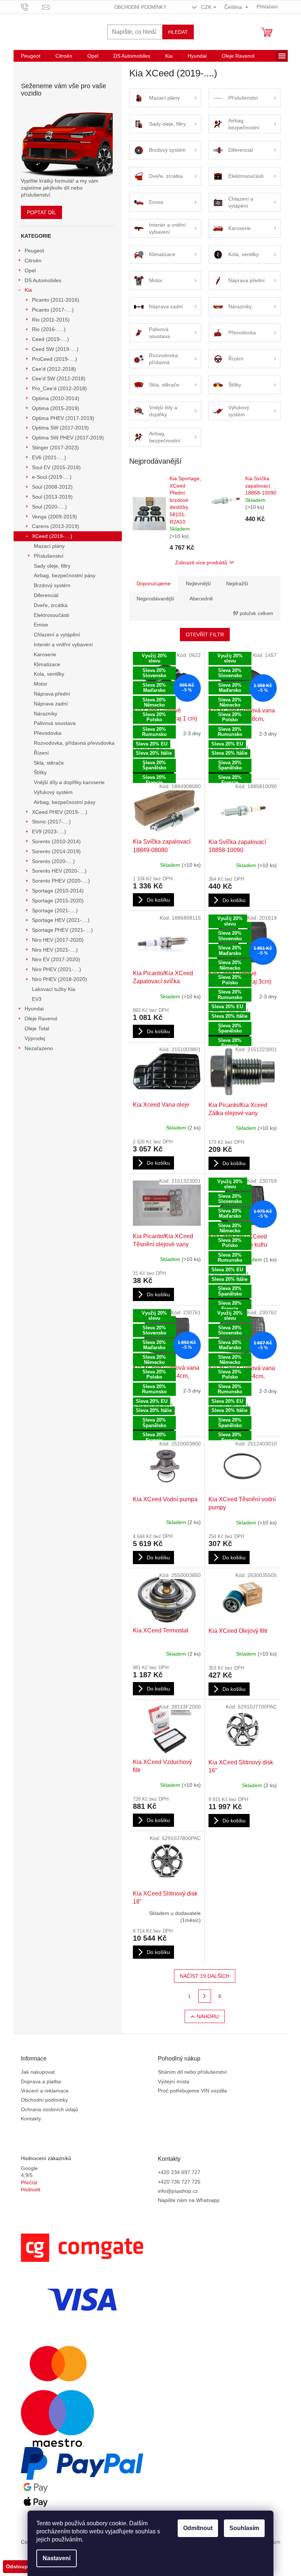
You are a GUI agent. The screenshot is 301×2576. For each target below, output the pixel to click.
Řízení (41, 753)
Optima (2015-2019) (56, 408)
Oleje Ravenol (41, 1018)
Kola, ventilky (49, 674)
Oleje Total (37, 1028)
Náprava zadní (51, 704)
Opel (30, 270)
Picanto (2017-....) (53, 310)
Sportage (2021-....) (55, 910)
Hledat (178, 32)
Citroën (33, 261)
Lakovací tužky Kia (54, 989)
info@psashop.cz (178, 2191)
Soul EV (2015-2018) (56, 467)
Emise (41, 625)
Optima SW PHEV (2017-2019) (68, 438)
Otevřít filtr (205, 635)
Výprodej (35, 1038)
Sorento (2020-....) (53, 861)
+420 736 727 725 (179, 2182)
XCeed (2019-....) (52, 536)
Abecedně (201, 599)
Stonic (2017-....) (51, 822)
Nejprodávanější (155, 599)
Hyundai (34, 1009)
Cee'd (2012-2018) (54, 369)
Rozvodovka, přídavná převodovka (74, 743)
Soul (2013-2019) (52, 497)
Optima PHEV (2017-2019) (63, 418)
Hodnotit (31, 2189)
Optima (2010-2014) (56, 398)
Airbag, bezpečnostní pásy (65, 575)
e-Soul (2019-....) (52, 477)
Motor (41, 684)
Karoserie (45, 654)
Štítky (40, 772)
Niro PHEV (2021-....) (57, 969)
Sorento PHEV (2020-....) (61, 881)
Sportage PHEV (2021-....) (62, 930)
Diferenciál (46, 595)
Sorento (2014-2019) (56, 851)
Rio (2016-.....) (49, 329)
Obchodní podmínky (140, 7)
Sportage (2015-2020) (58, 901)
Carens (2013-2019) (56, 526)
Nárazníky (46, 714)
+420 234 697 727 (179, 2172)
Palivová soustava (55, 723)
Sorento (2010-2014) (56, 841)
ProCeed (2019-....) (55, 359)
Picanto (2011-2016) (56, 300)
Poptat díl (41, 212)
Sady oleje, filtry (52, 566)
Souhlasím (244, 2528)
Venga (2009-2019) (55, 517)
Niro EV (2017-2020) (56, 959)
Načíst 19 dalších (205, 1976)
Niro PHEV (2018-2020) (59, 979)
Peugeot (34, 251)
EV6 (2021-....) (49, 457)
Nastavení (57, 2558)
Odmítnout (198, 2528)
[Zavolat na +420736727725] (32, 6)
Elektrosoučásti (51, 615)
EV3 (37, 999)
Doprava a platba (41, 2081)
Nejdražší (237, 583)
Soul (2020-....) (49, 507)
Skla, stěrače (49, 763)
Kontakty (31, 2119)
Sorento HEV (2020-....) (59, 871)
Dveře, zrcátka (51, 605)
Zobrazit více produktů (201, 563)
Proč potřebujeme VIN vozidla (192, 2091)
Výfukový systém (53, 792)
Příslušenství (49, 556)
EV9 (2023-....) (49, 831)
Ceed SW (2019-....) (55, 349)
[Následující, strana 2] (205, 1996)
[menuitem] (31, 56)
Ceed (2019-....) (50, 339)
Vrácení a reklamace (45, 2091)
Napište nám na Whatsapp (189, 2200)
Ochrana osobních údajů (50, 2109)
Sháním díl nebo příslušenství (192, 2072)
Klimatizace (47, 664)
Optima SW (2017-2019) (60, 428)
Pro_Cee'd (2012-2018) (59, 388)
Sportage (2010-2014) (58, 891)
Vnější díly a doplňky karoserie (69, 782)
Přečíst (29, 2182)
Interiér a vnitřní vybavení (63, 644)
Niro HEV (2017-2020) (58, 940)
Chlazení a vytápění (57, 635)
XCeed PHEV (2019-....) (60, 812)
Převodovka (48, 733)
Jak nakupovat (38, 2072)
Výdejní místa (174, 2081)
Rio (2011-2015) (51, 320)
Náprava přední (52, 694)
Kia (28, 290)
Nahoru (208, 2016)
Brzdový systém (52, 585)
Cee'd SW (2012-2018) (59, 378)
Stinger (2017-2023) (55, 448)
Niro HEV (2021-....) (55, 950)
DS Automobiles (43, 280)
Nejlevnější (198, 583)
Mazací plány (49, 546)
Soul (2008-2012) (52, 487)
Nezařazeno (39, 1048)
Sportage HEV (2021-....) (61, 920)
